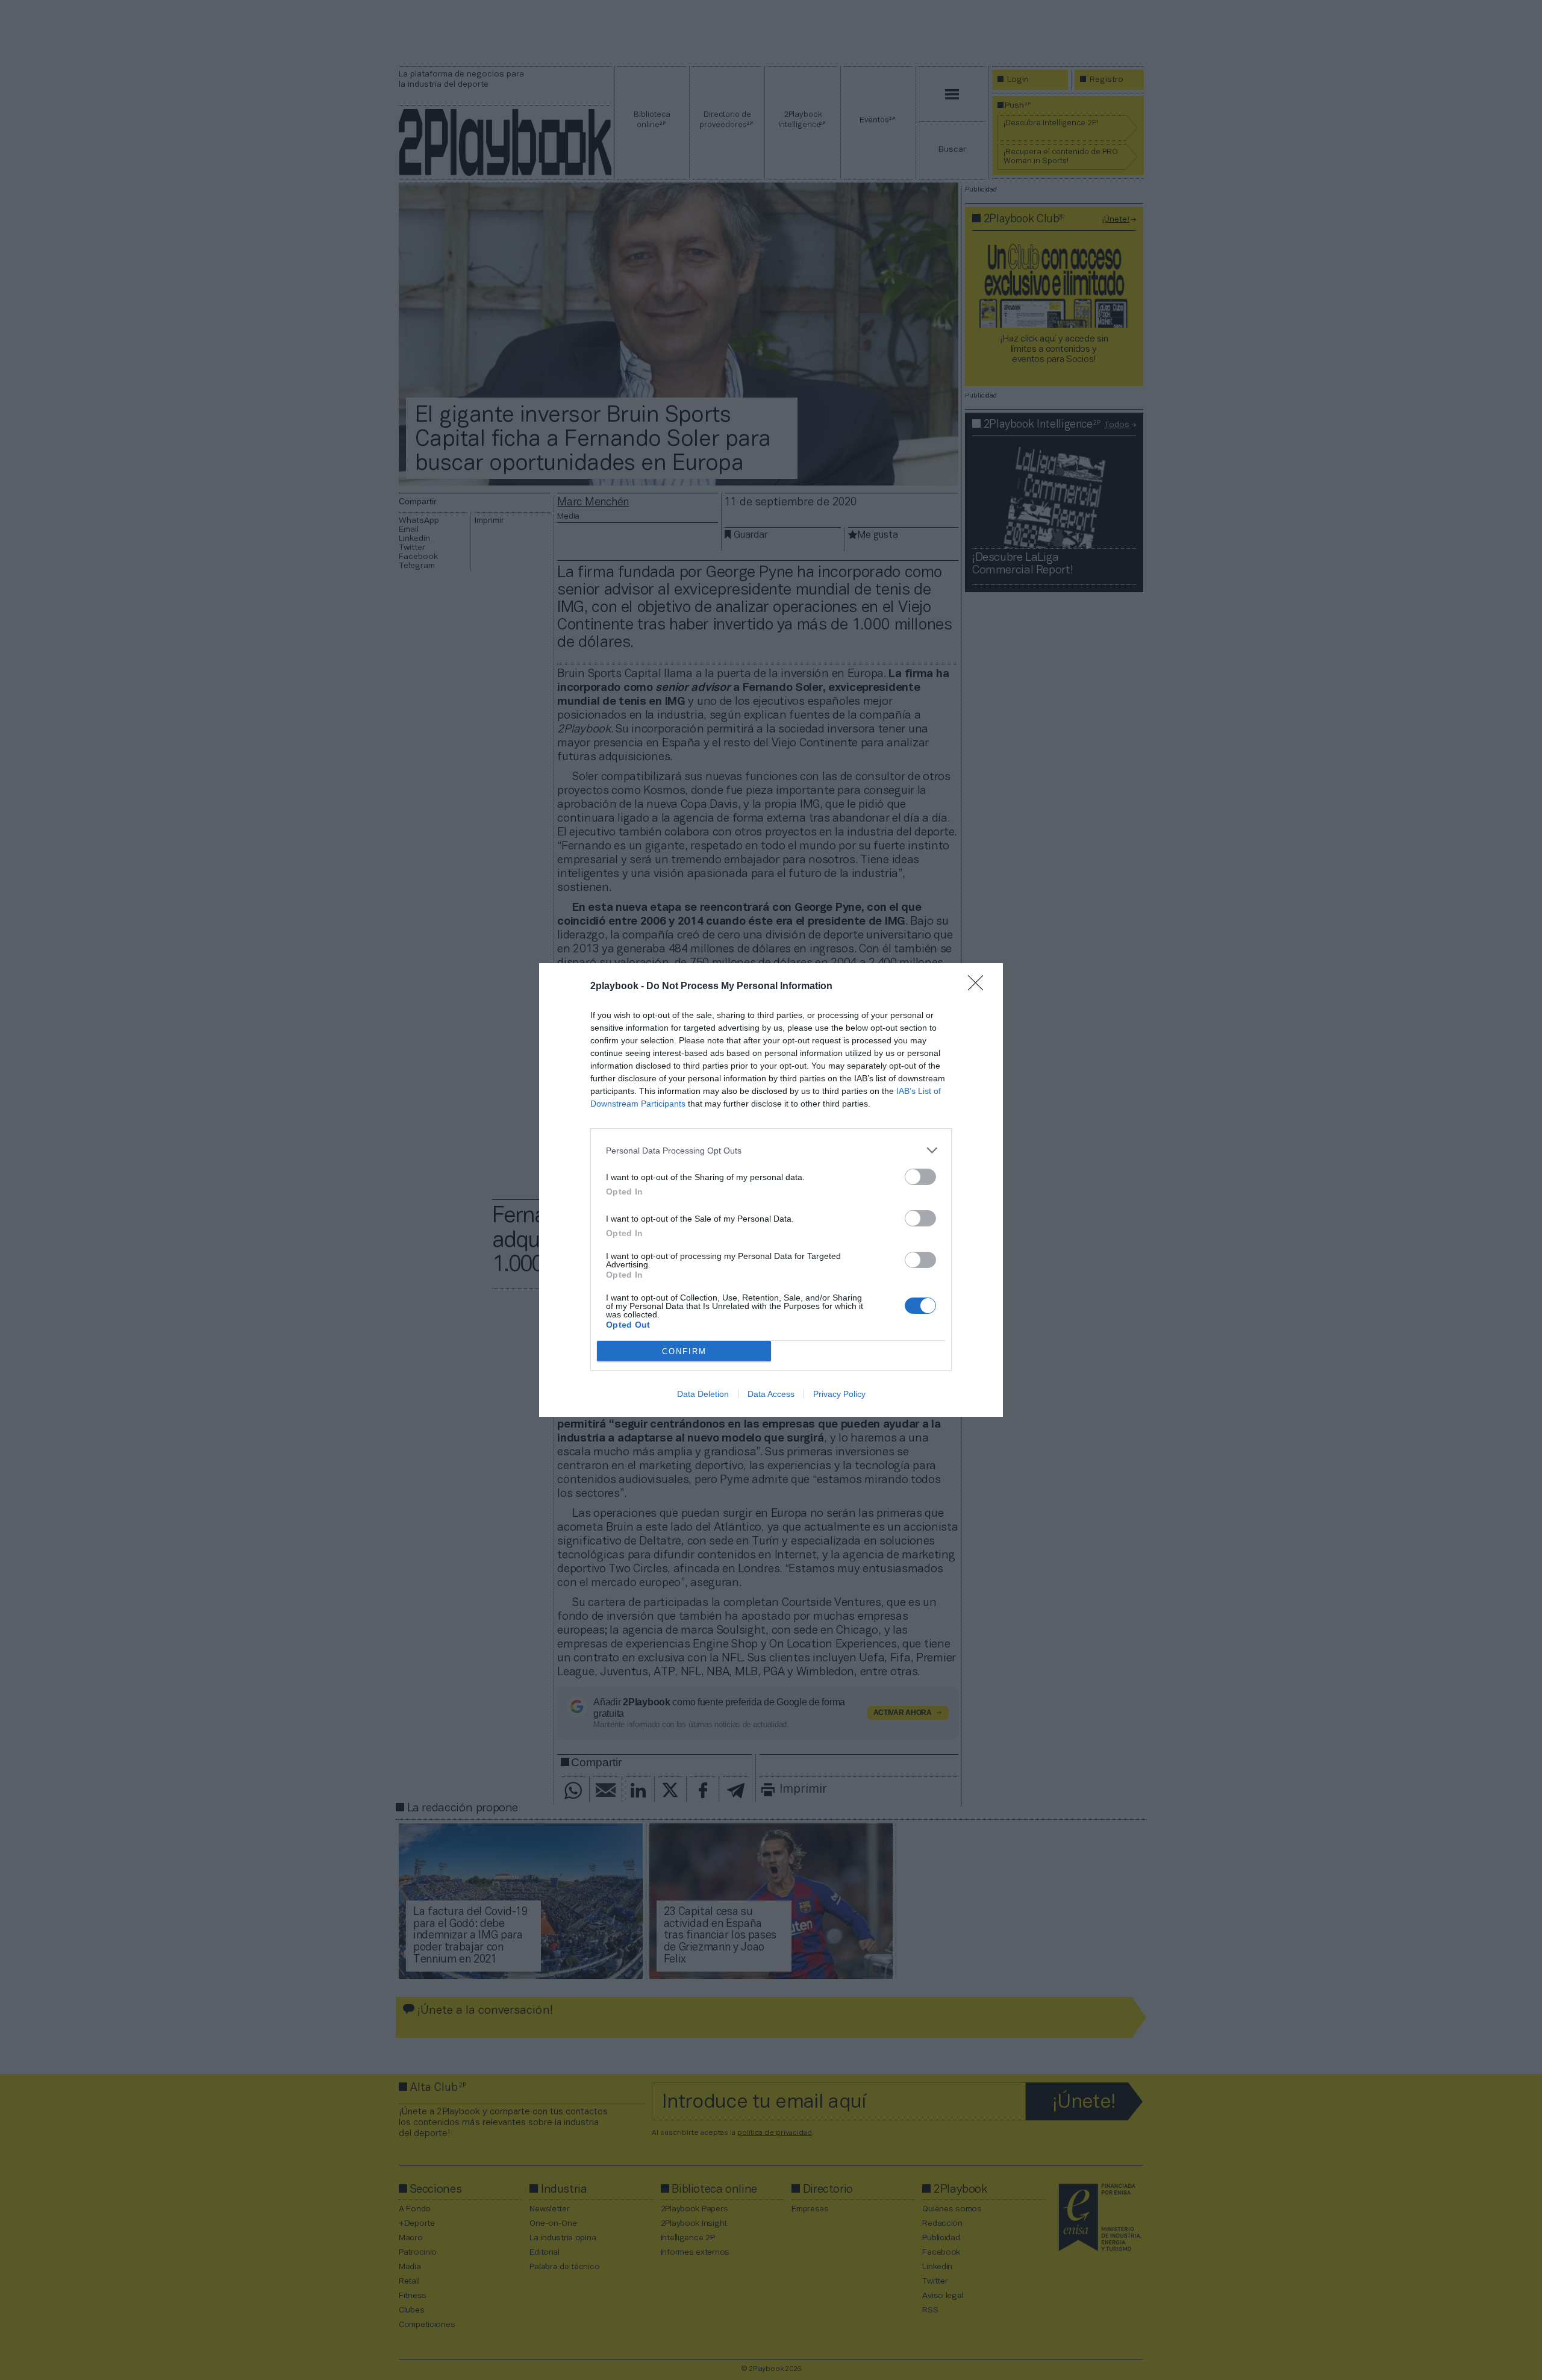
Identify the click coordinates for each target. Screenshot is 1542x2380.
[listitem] (771, 1150)
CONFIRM (684, 1351)
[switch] (920, 1177)
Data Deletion (703, 1394)
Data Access (771, 1394)
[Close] (979, 987)
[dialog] (771, 1190)
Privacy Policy (839, 1394)
